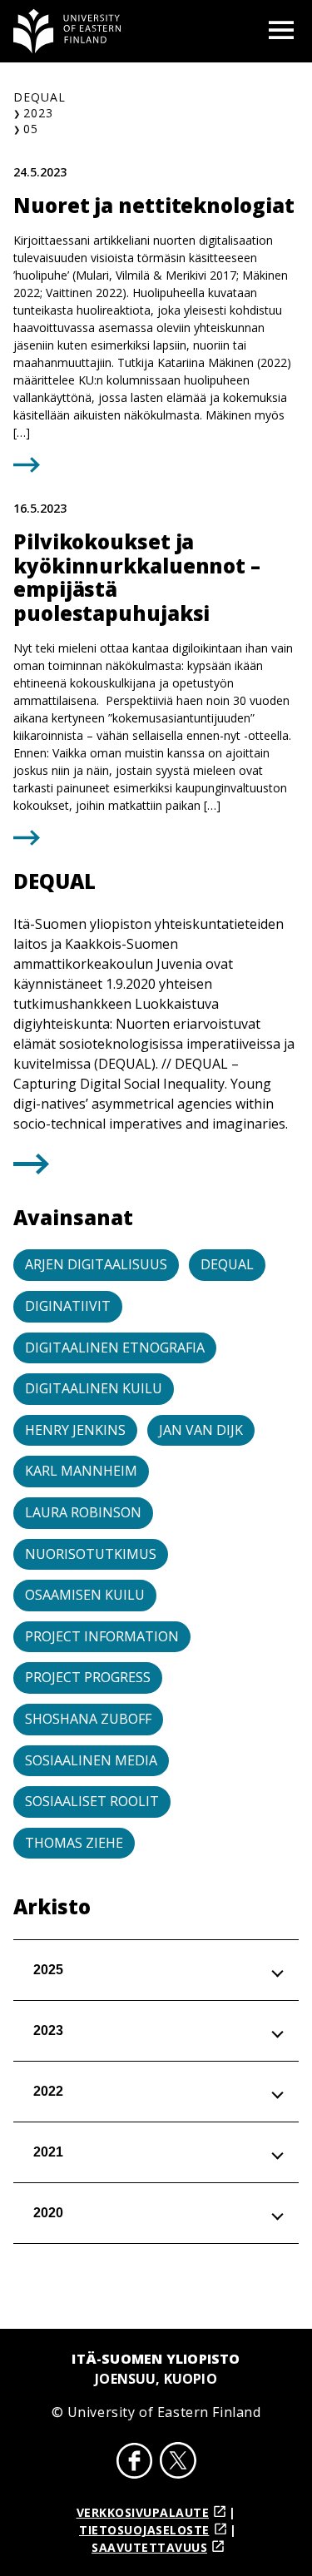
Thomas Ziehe (74, 1843)
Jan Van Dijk (201, 1430)
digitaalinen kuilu (94, 1388)
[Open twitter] (178, 2463)
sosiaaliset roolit (92, 1801)
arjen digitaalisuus (96, 1264)
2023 (38, 113)
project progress (88, 1677)
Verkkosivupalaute (143, 2512)
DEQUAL (40, 97)
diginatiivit (68, 1306)
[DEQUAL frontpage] (67, 31)
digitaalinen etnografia (115, 1348)
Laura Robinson (83, 1512)
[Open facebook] (135, 2463)
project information (102, 1636)
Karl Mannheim (81, 1471)
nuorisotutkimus (91, 1554)
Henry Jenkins (75, 1430)
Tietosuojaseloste (144, 2530)
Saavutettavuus (149, 2547)
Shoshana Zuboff (88, 1719)
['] (31, 1169)
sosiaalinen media (91, 1760)
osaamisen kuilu (85, 1595)
